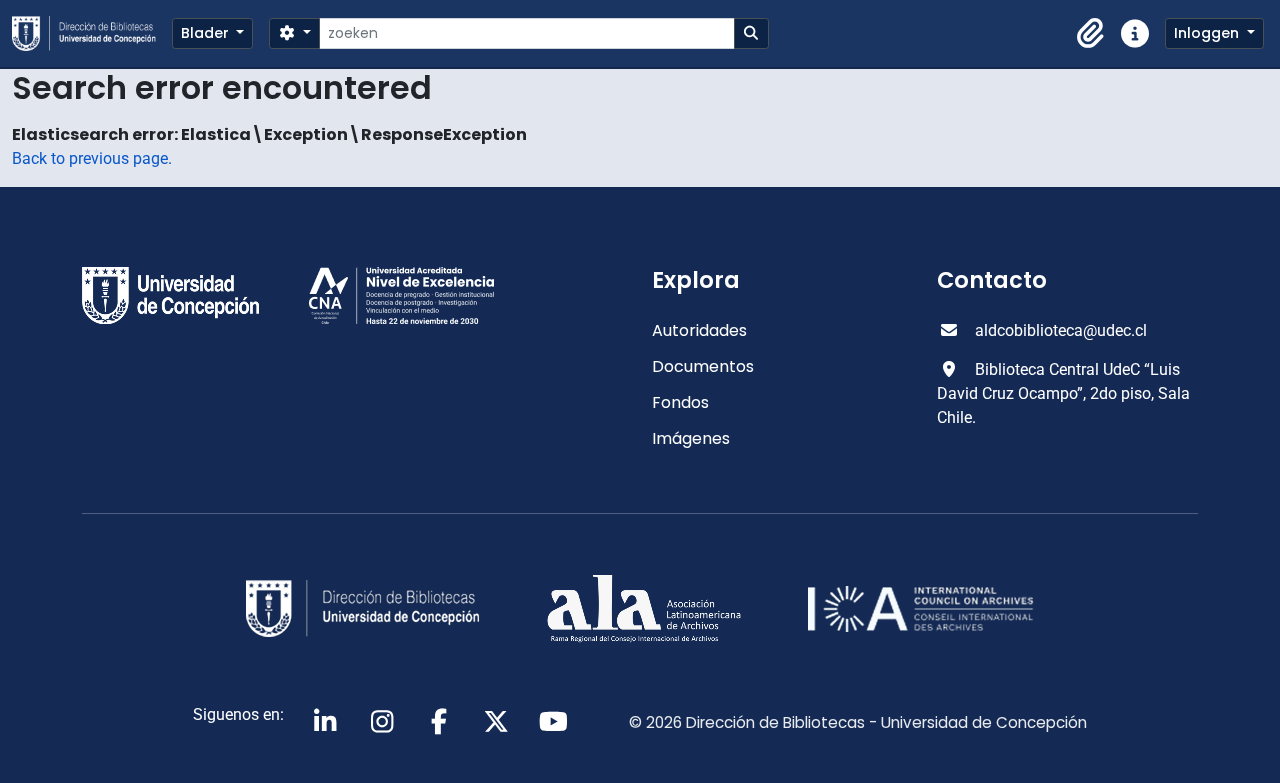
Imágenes (691, 438)
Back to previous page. (92, 158)
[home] (92, 33)
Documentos (703, 366)
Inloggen (1208, 33)
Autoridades (699, 330)
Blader (207, 33)
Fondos (680, 402)
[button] (1091, 34)
